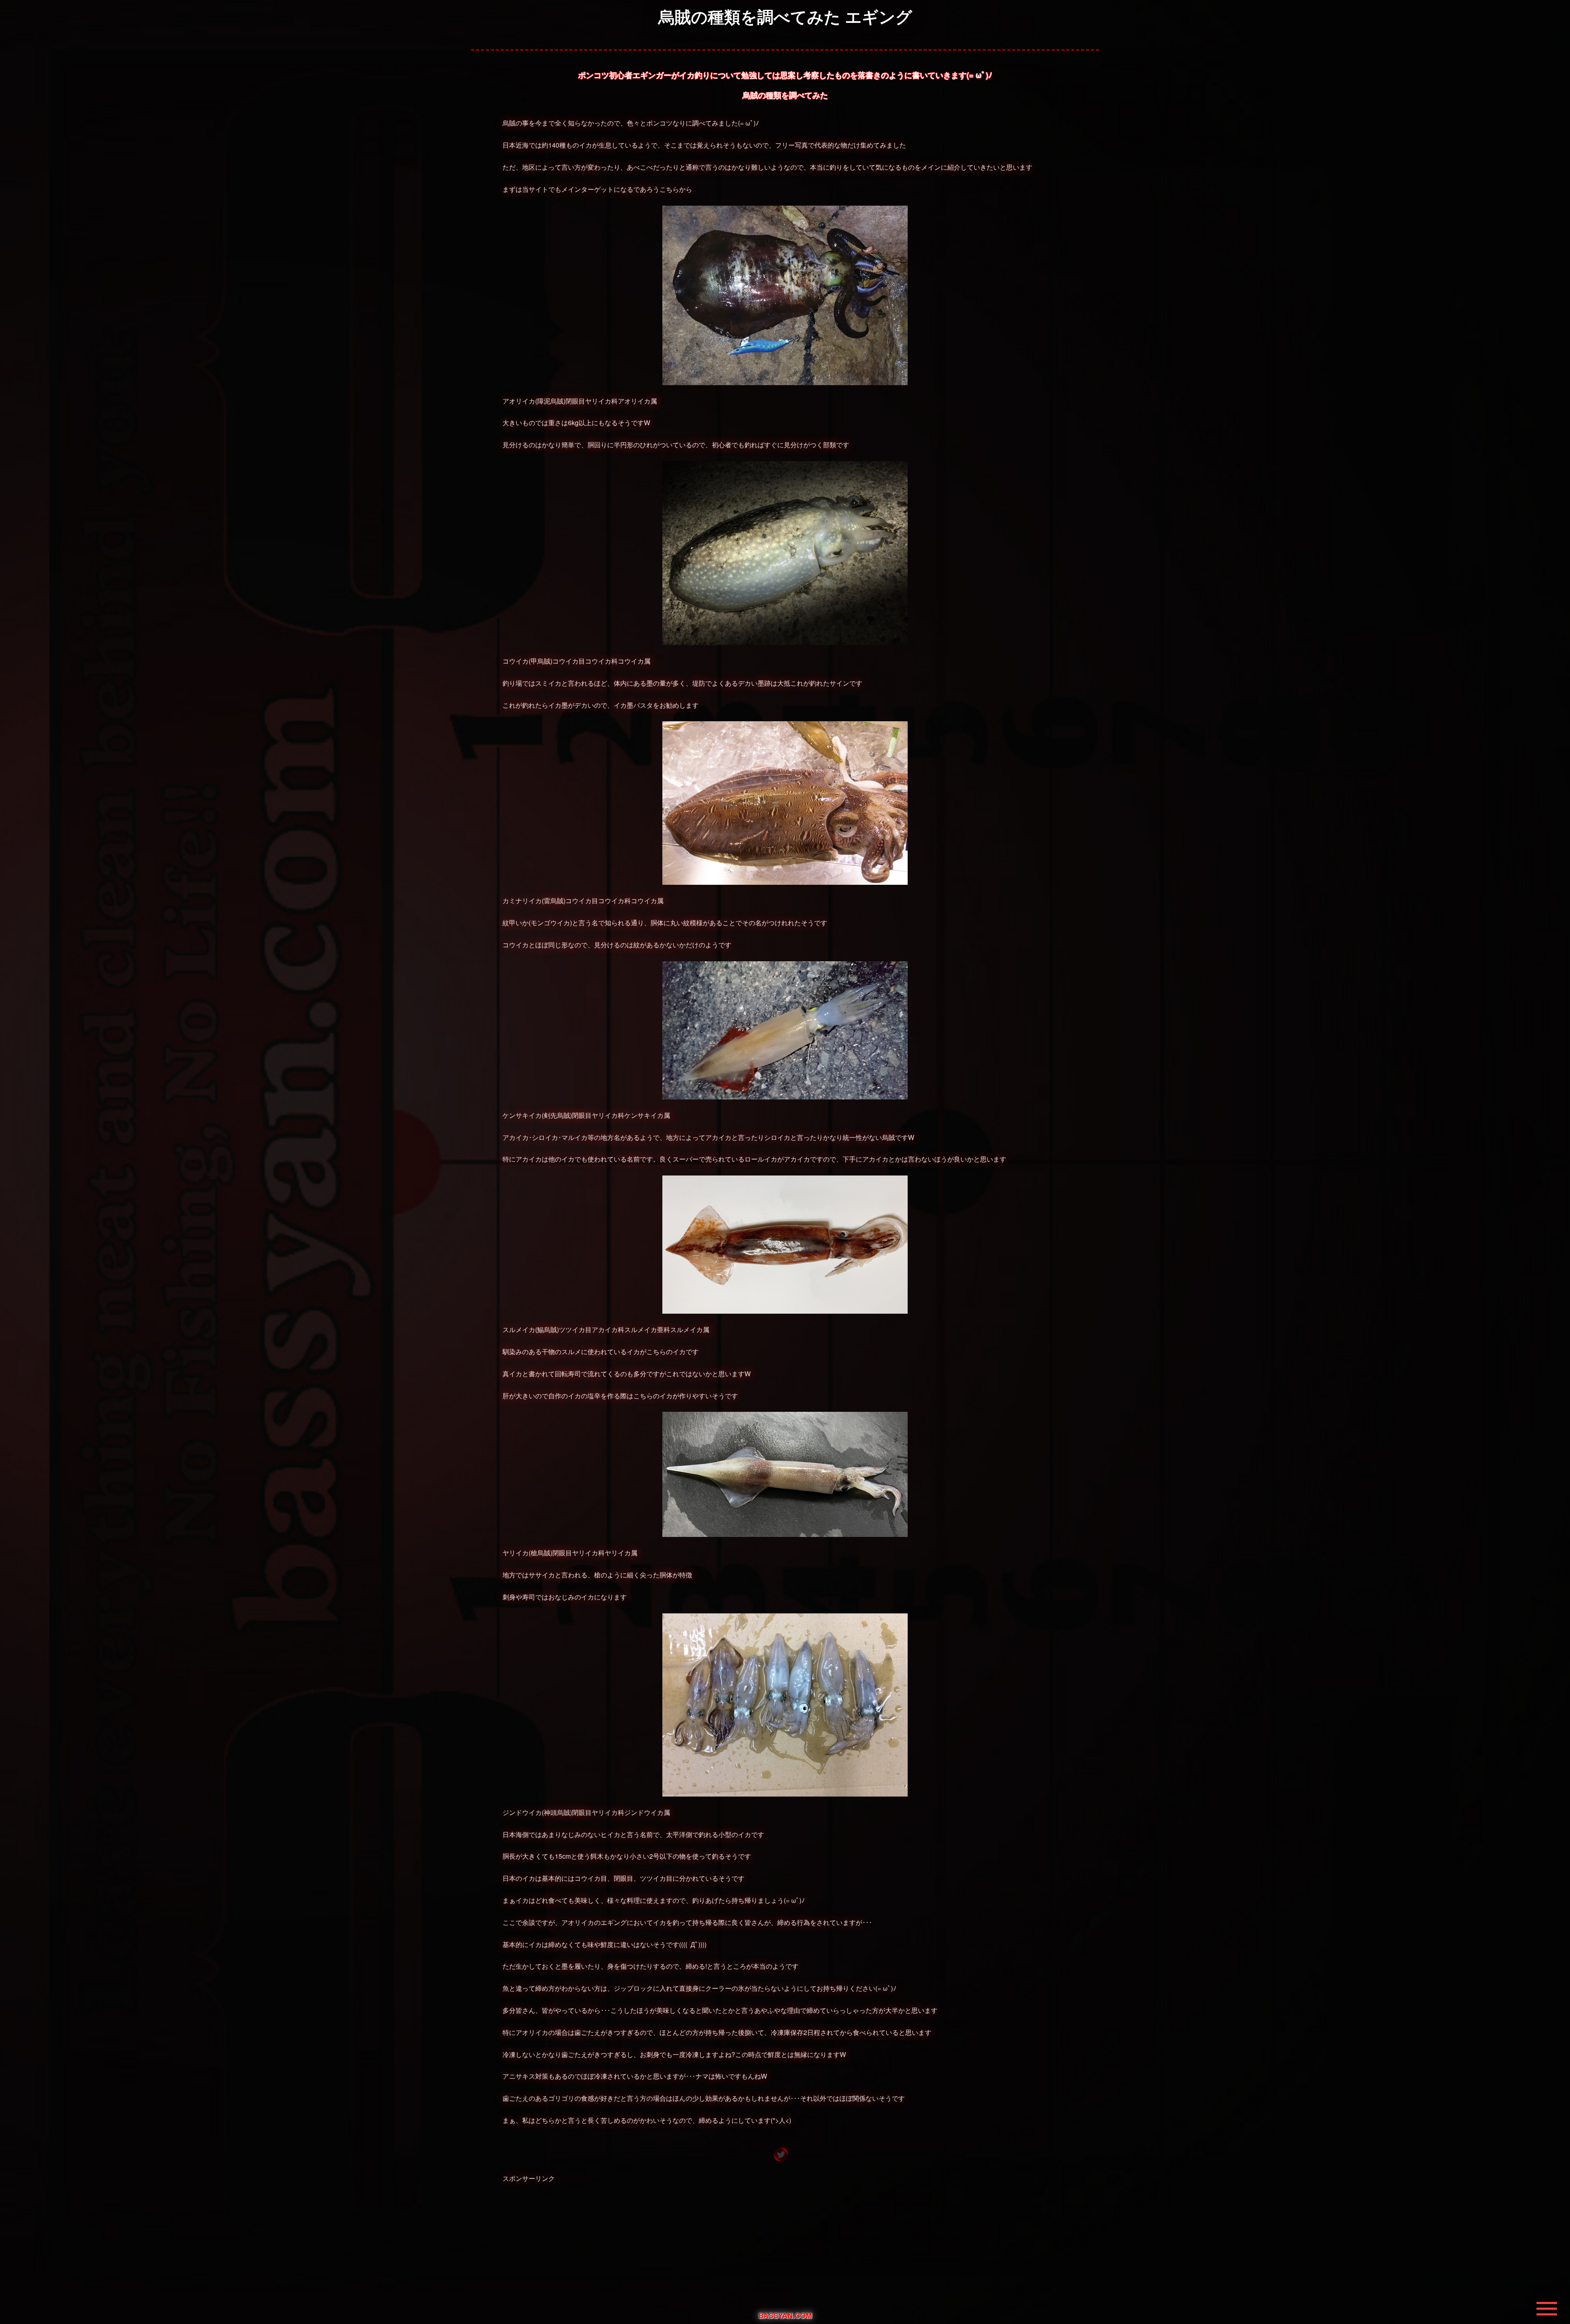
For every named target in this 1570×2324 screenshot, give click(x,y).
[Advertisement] (785, 2245)
